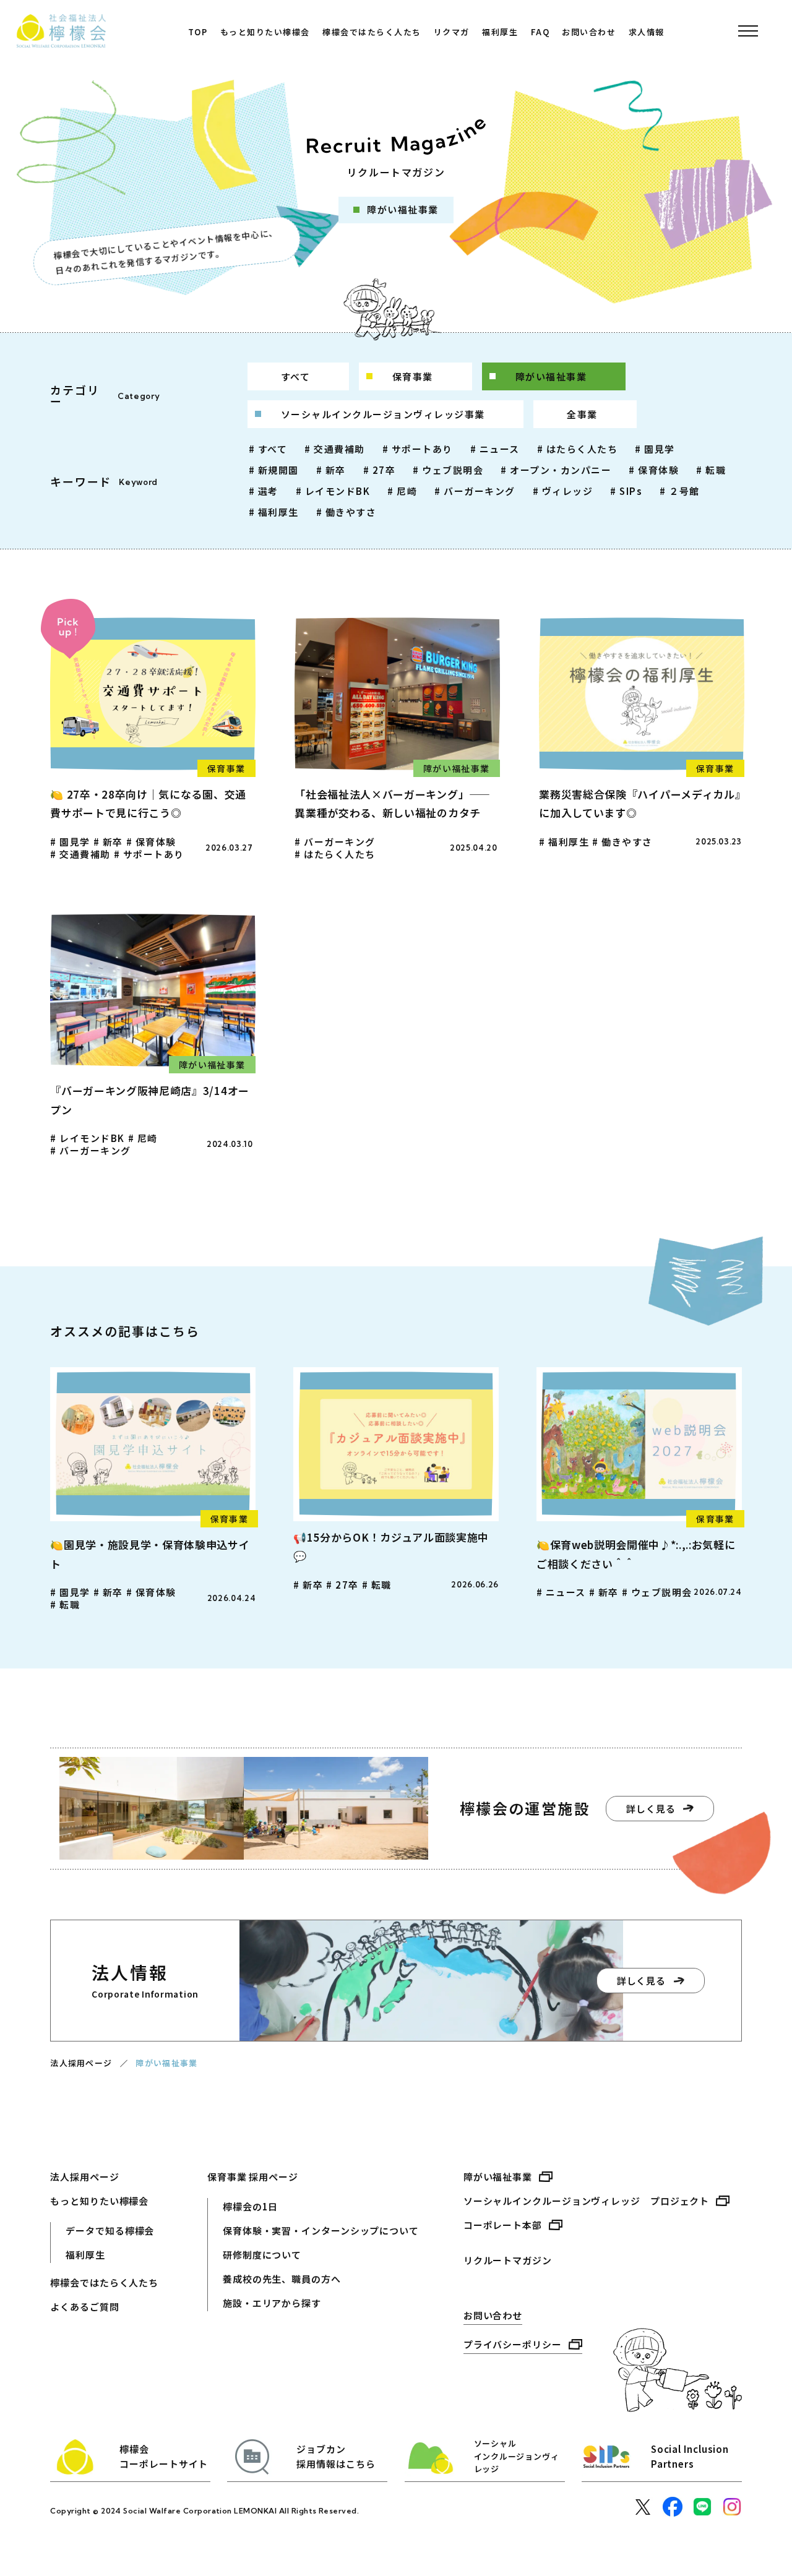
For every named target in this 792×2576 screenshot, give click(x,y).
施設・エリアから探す (272, 2303)
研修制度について (262, 2255)
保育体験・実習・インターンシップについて (321, 2230)
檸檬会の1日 (250, 2206)
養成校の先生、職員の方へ (282, 2279)
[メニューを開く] (749, 31)
